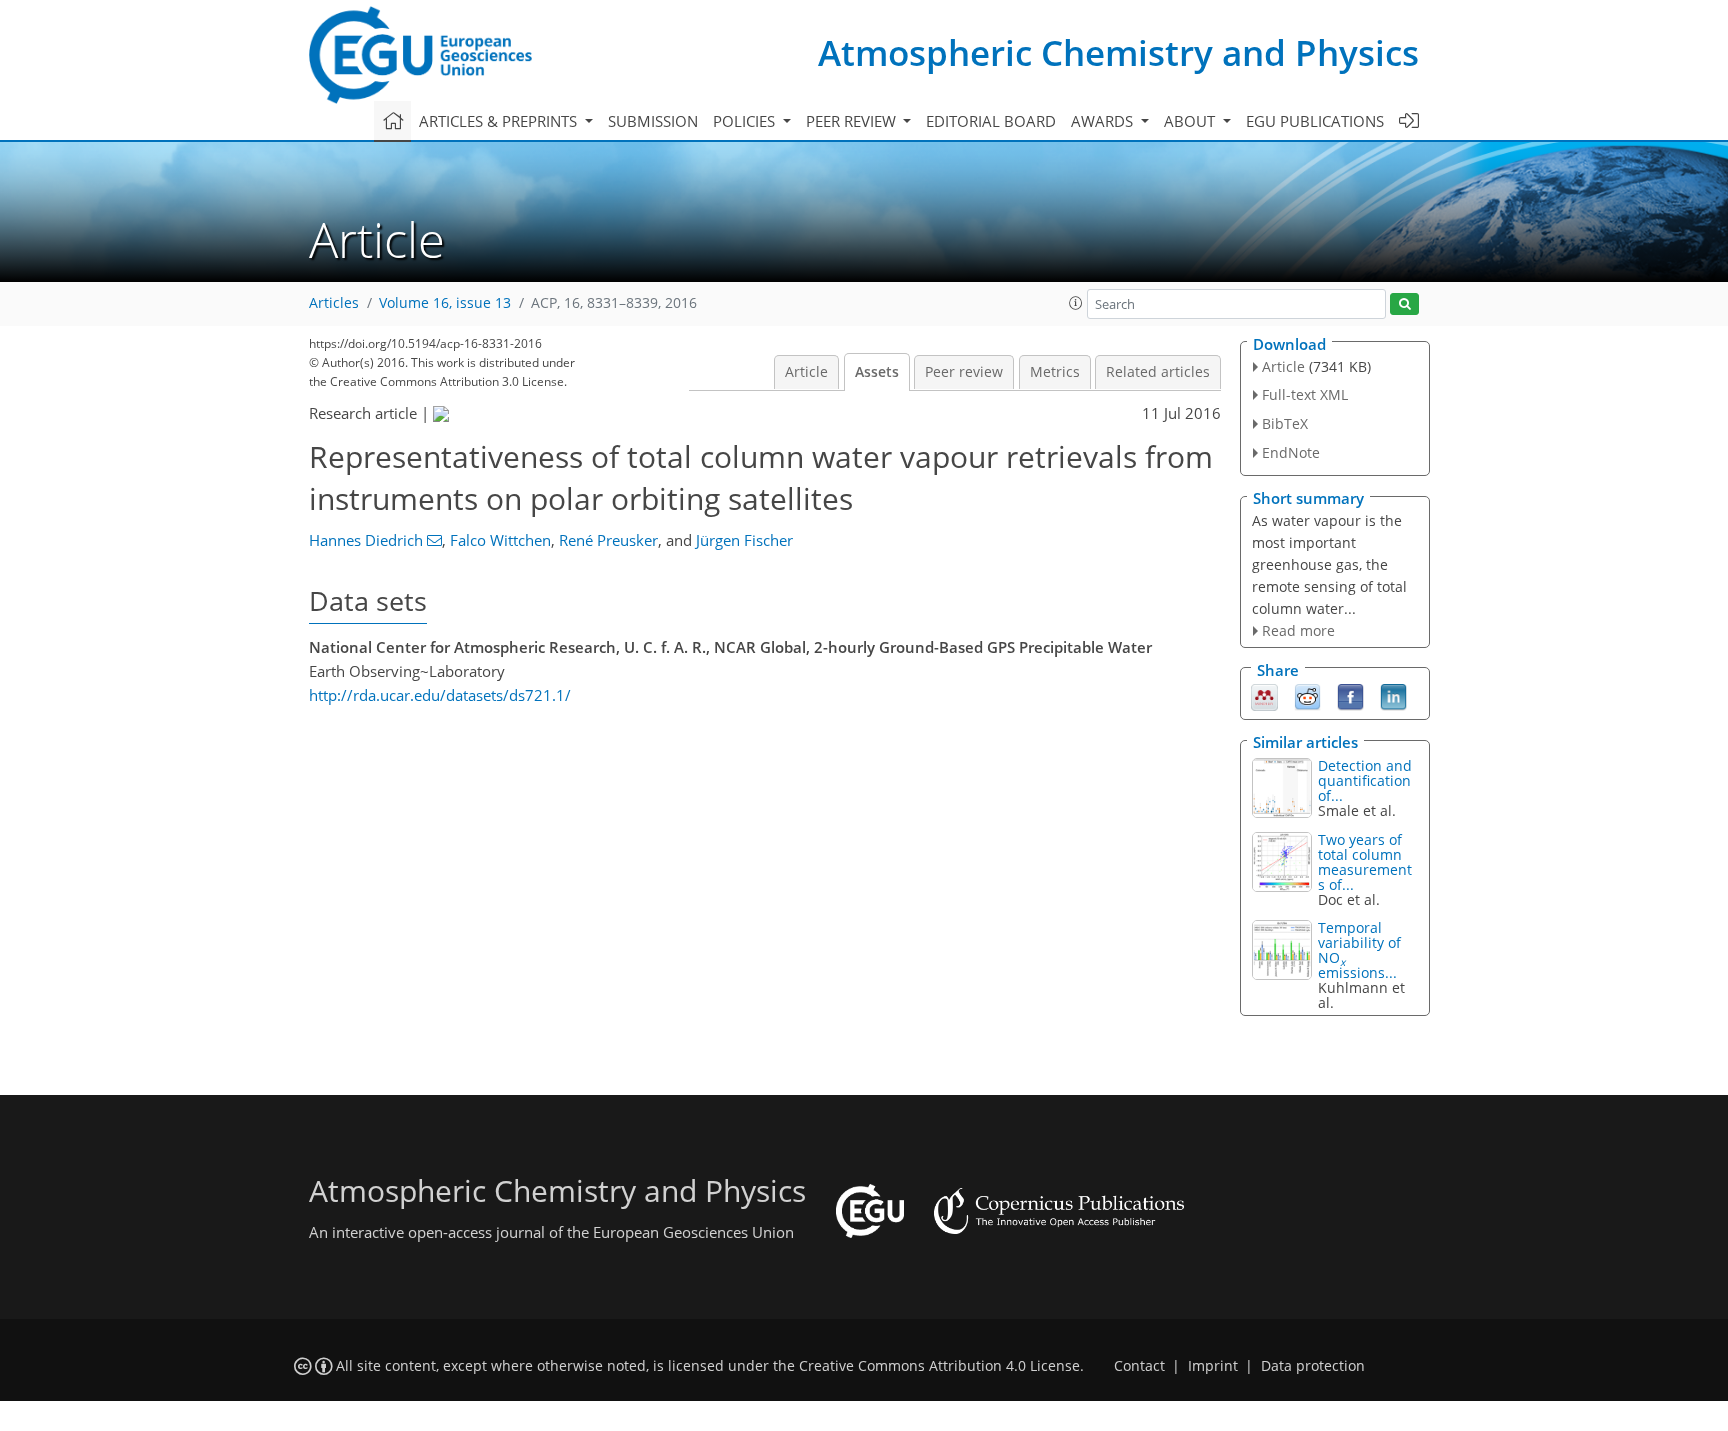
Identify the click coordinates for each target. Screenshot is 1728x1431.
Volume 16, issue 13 (445, 303)
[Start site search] (1404, 304)
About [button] (1191, 121)
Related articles (1158, 372)
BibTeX (1285, 423)
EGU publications (1315, 121)
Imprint (1213, 1366)
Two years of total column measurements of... (1365, 862)
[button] (1076, 303)
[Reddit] (1307, 696)
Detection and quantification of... (1365, 780)
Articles (334, 303)
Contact (1139, 1366)
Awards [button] (1104, 121)
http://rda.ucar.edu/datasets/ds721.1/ (440, 695)
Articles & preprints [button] (500, 121)
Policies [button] (746, 121)
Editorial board (991, 121)
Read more (1298, 630)
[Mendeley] (1264, 696)
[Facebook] (1350, 696)
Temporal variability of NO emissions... (1359, 950)
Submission (653, 121)
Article (806, 372)
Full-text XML (1305, 394)
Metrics (1055, 372)
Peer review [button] (853, 121)
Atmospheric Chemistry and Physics (1118, 52)
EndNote (1291, 452)
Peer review (964, 372)
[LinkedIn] (1393, 696)
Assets (877, 372)
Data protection (1313, 1366)
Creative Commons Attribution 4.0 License (939, 1366)
